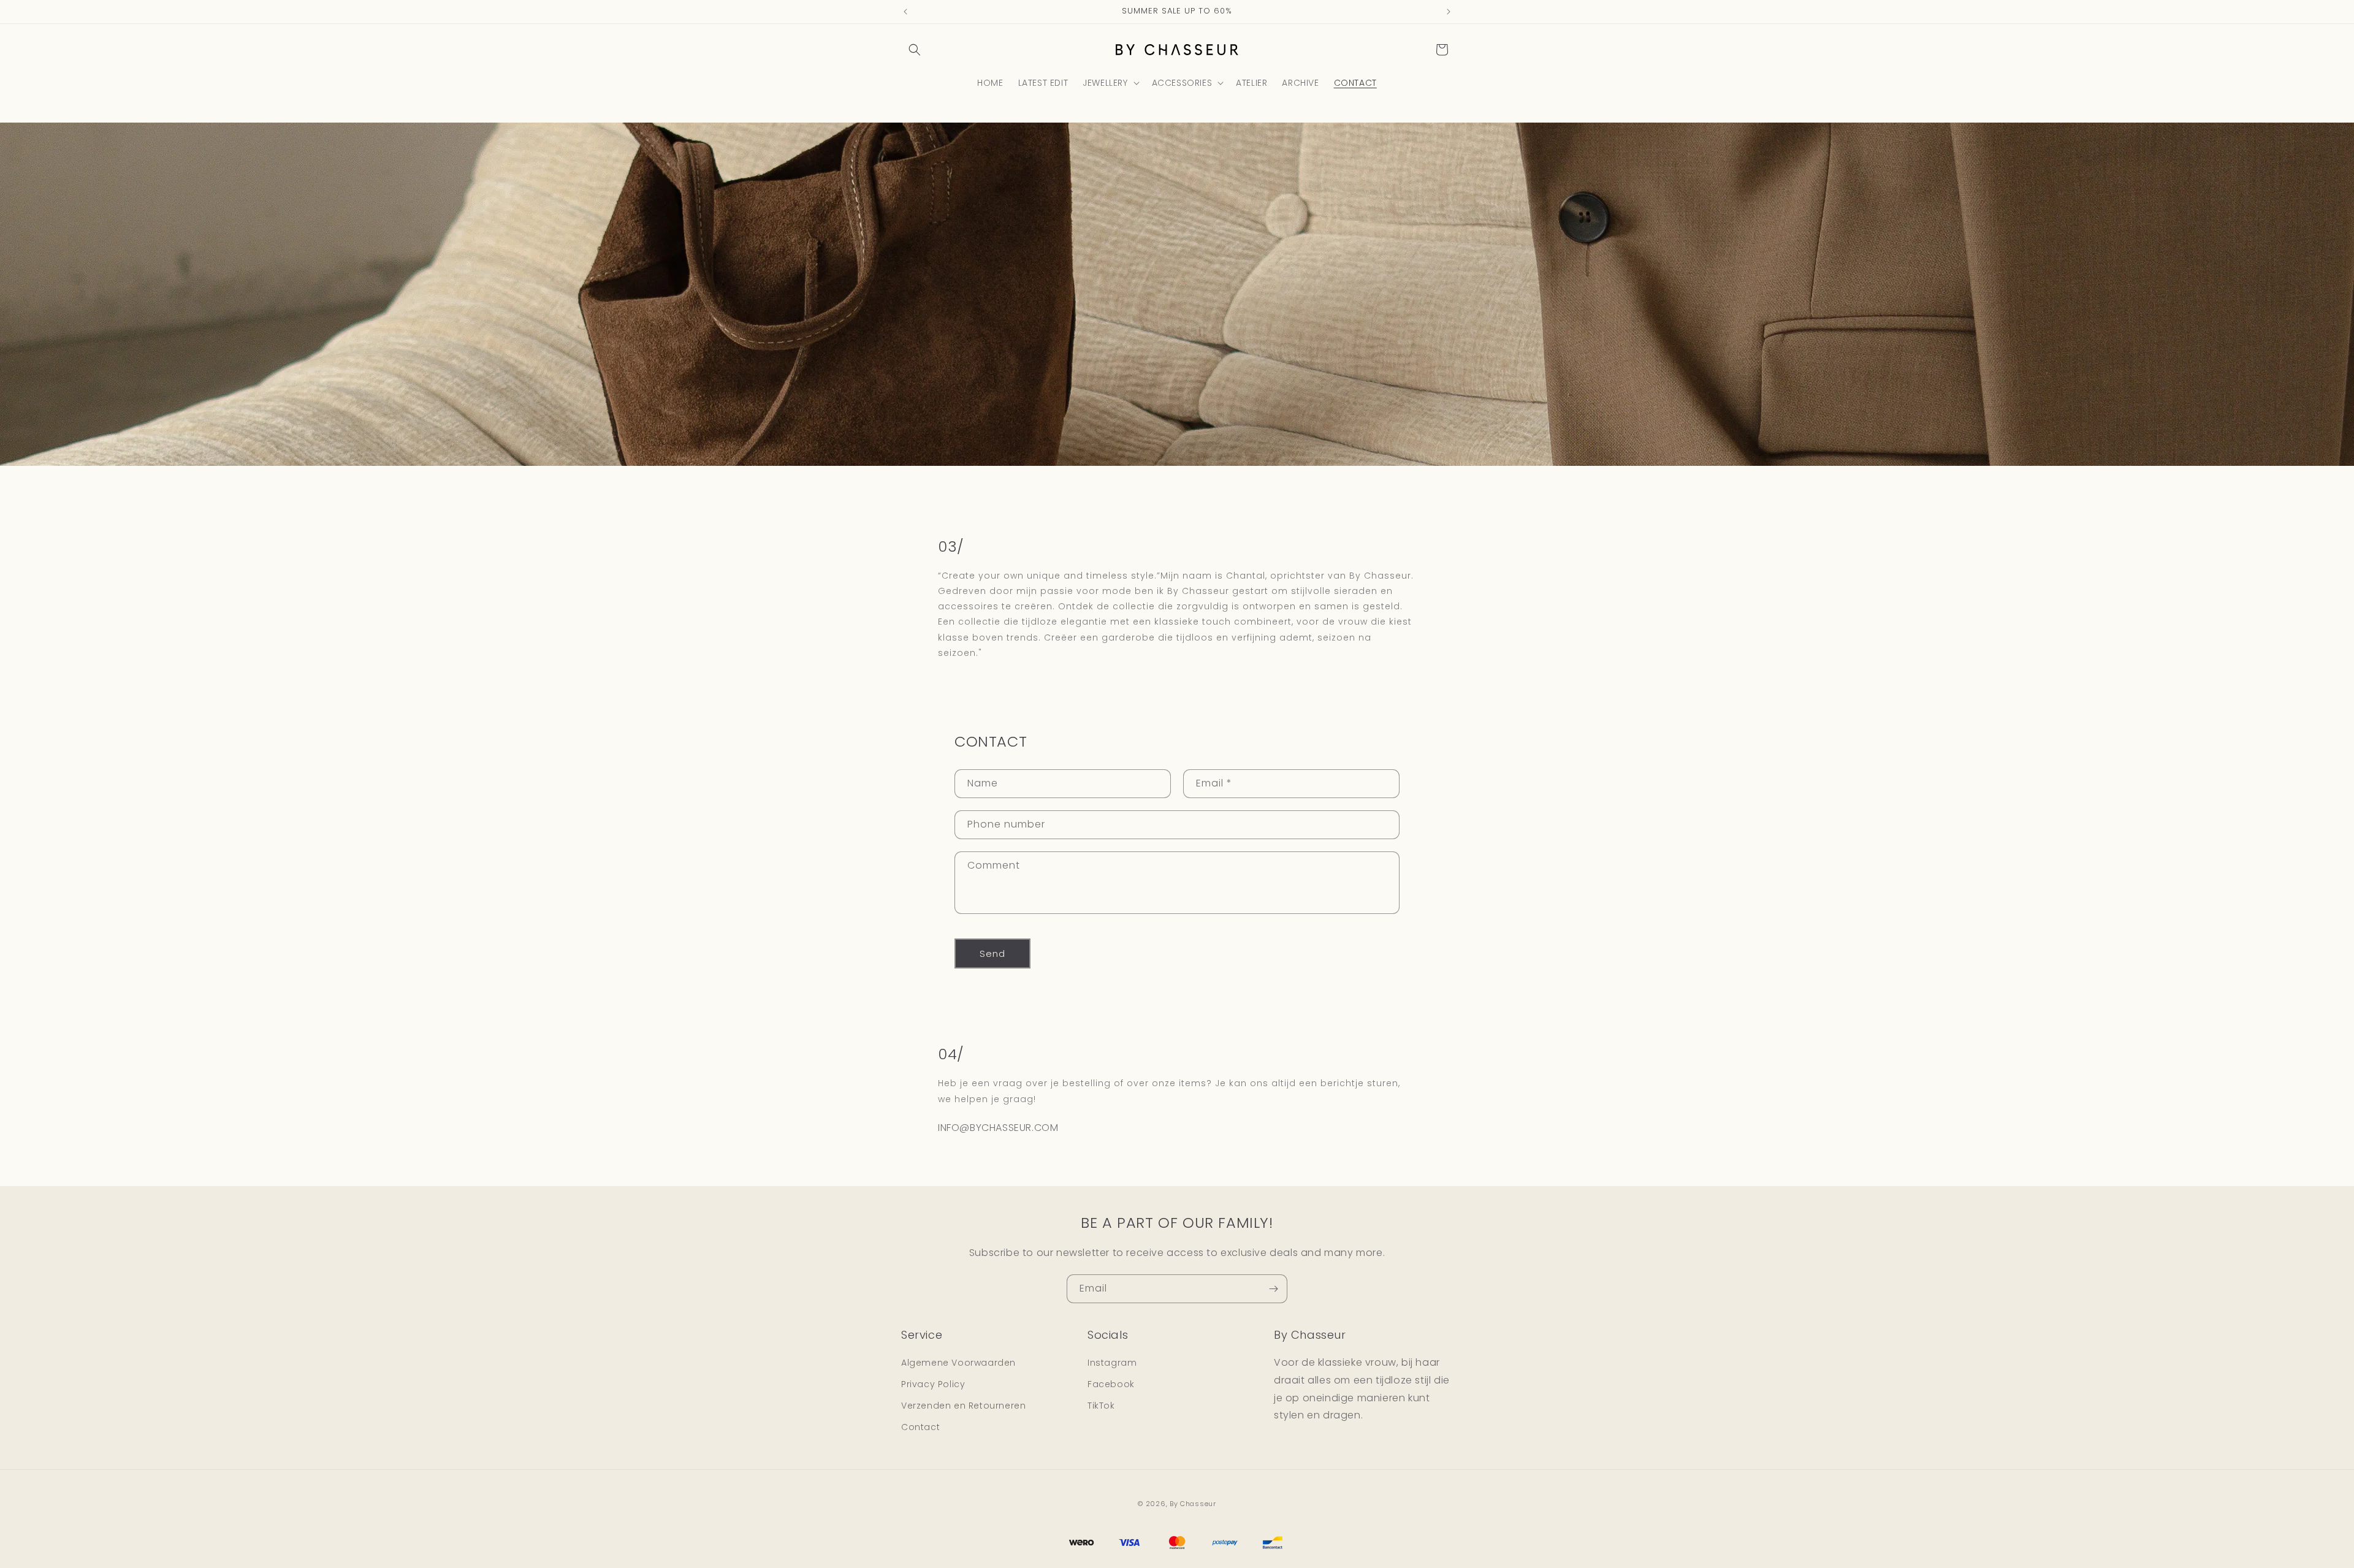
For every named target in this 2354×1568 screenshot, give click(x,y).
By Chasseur (1193, 1504)
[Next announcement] (1449, 12)
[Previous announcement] (905, 12)
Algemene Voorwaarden (958, 1363)
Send (992, 953)
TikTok (1101, 1406)
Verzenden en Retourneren (963, 1406)
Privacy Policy (933, 1384)
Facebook (1111, 1384)
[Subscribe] (1273, 1289)
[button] (915, 50)
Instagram (1112, 1363)
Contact (920, 1428)
